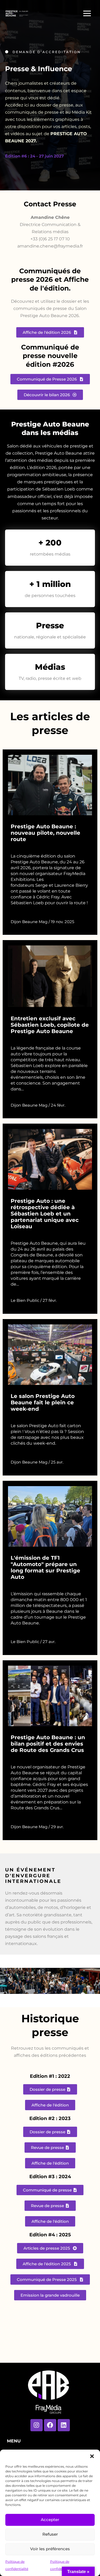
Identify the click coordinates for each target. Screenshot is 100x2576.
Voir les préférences (50, 2549)
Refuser (50, 2534)
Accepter (50, 2520)
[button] (92, 2456)
